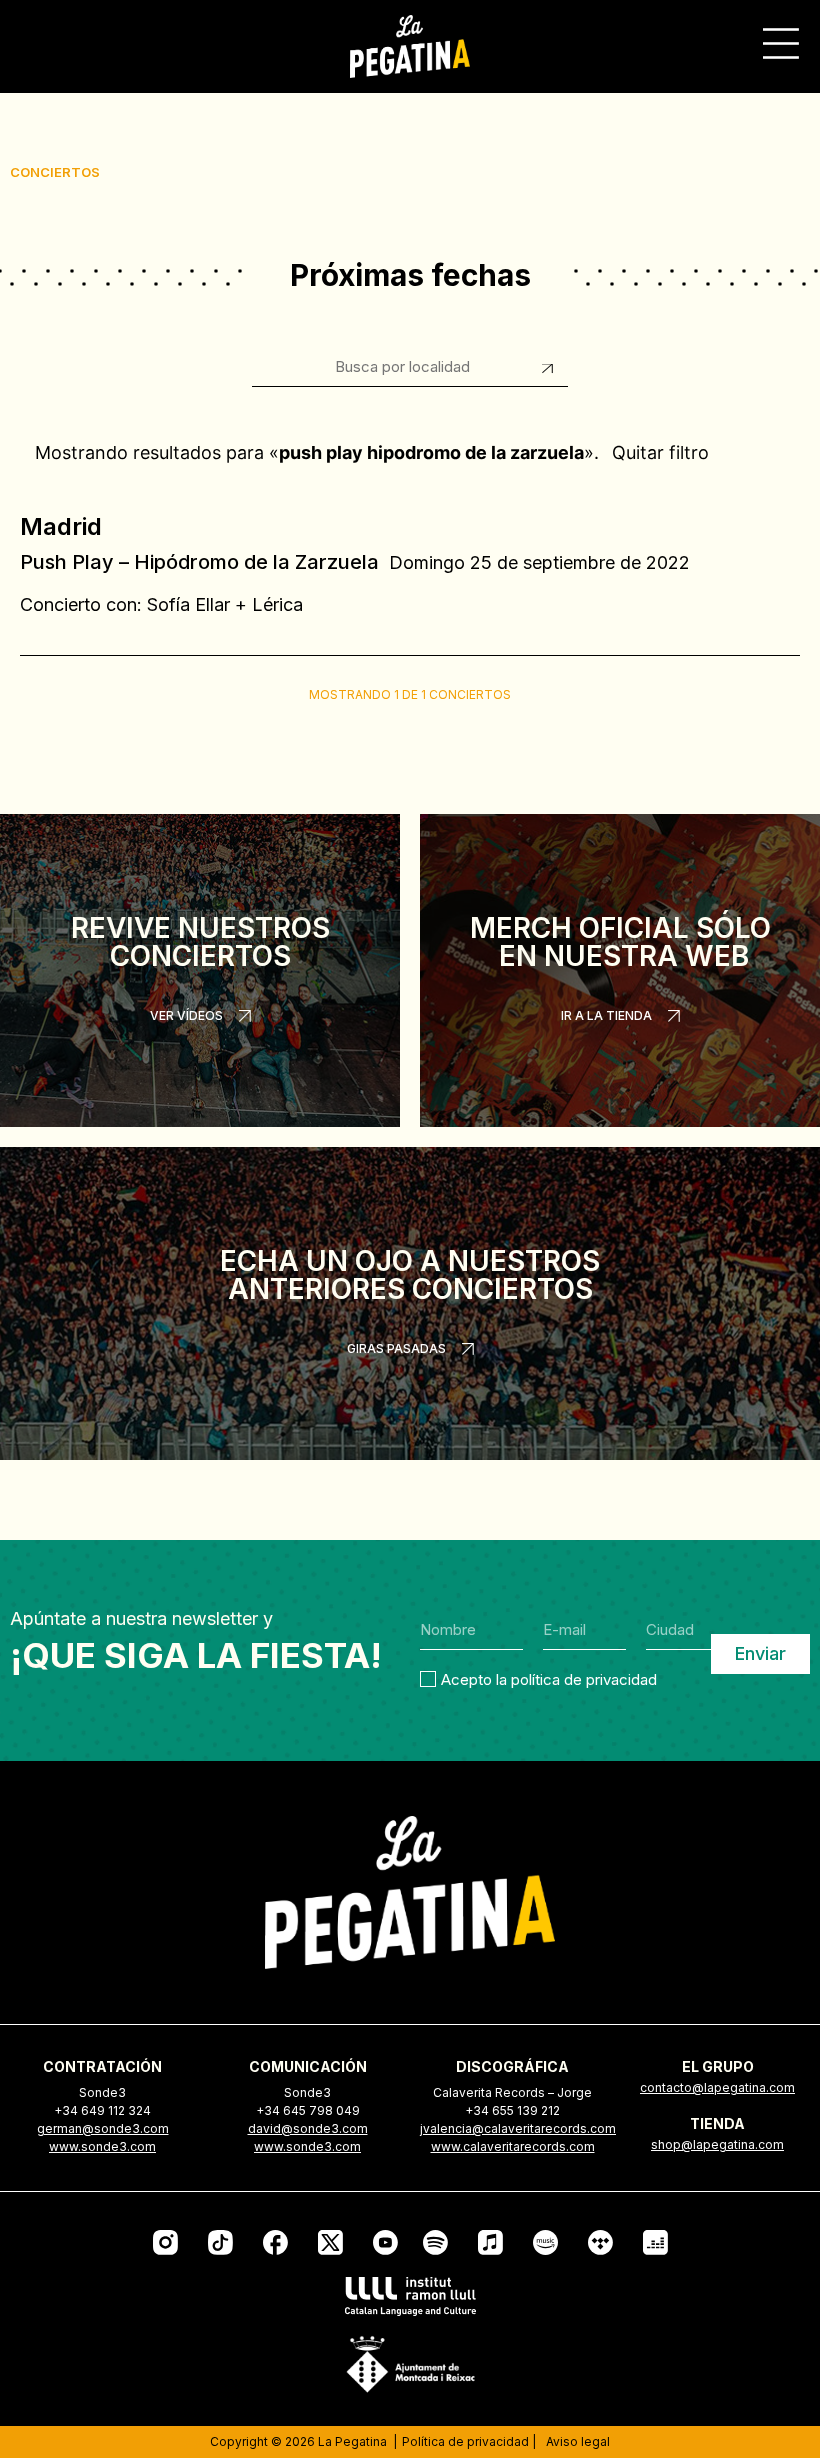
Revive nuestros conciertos (200, 942)
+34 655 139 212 (512, 2110)
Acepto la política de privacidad (549, 1678)
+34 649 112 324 (102, 2110)
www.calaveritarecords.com (513, 2146)
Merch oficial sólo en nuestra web (620, 942)
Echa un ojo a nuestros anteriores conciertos (410, 1275)
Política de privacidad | (469, 2441)
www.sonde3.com (102, 2146)
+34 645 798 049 (308, 2110)
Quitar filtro (660, 452)
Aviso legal (578, 2441)
